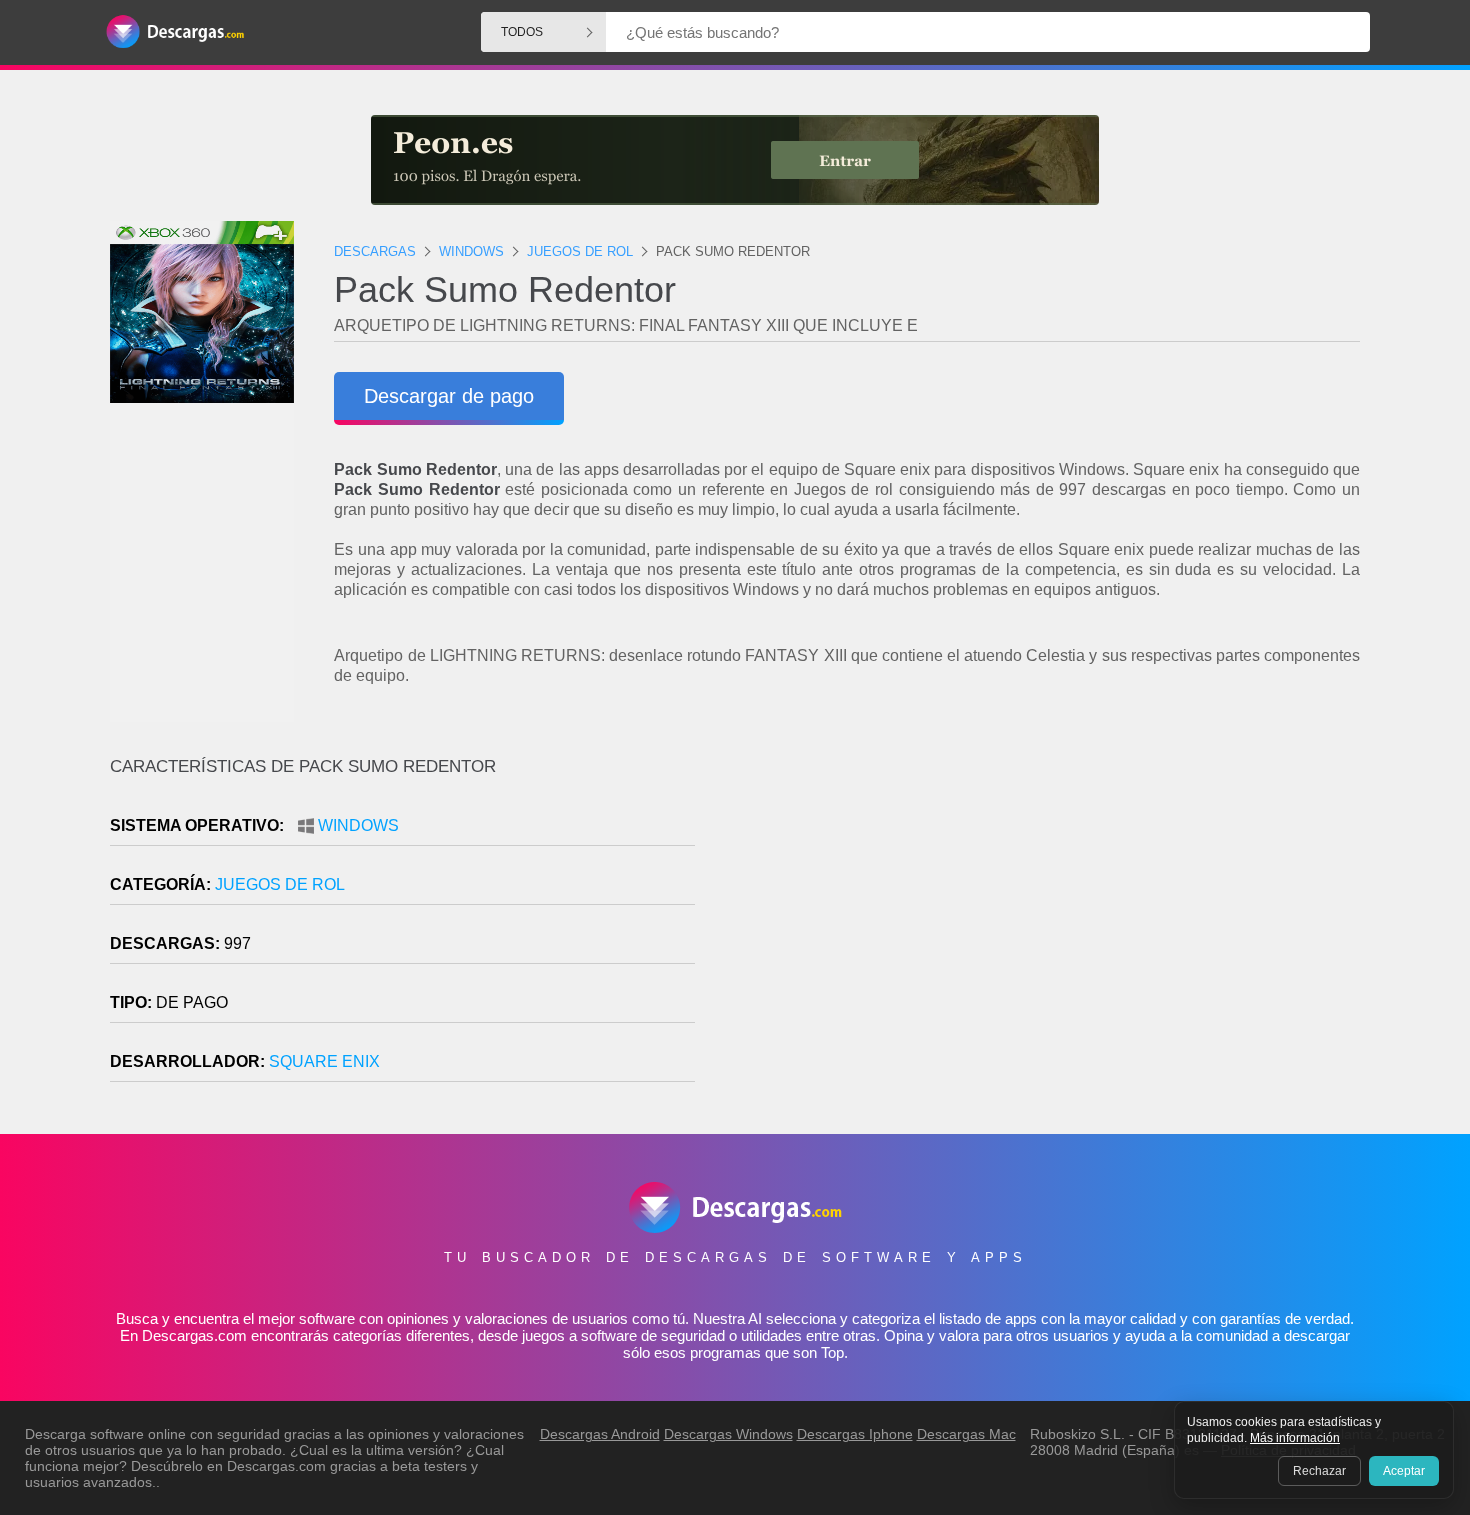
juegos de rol (280, 884)
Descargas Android (600, 1434)
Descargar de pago (449, 396)
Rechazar (1319, 1471)
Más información (1295, 1438)
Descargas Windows (728, 1434)
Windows (358, 825)
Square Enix (324, 1061)
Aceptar (1404, 1471)
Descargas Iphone (855, 1434)
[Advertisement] (1047, 927)
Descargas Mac (966, 1434)
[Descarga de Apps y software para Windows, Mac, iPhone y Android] (175, 32)
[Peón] (735, 160)
